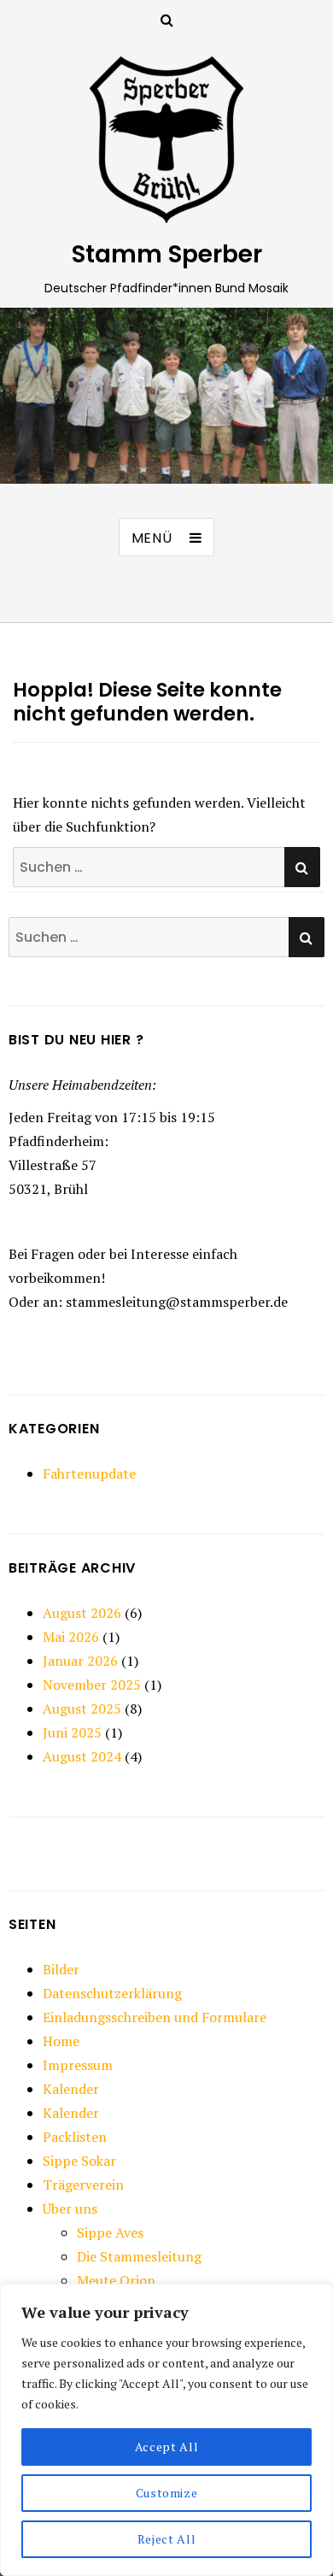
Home (61, 2041)
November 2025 (92, 1685)
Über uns (70, 2208)
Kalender (71, 2089)
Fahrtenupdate (89, 1473)
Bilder (61, 1969)
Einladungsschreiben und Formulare (155, 2017)
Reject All (167, 2539)
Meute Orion (116, 2280)
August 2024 (82, 1756)
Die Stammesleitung (139, 2256)
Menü (152, 538)
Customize (167, 2493)
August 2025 (82, 1709)
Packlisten (75, 2137)
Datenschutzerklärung (112, 1993)
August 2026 (82, 1613)
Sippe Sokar (79, 2161)
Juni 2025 (72, 1732)
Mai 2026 (71, 1637)
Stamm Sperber (167, 254)
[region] (166, 2430)
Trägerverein (83, 2185)
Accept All (167, 2447)
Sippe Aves (110, 2232)
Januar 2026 (80, 1661)
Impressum (78, 2065)
